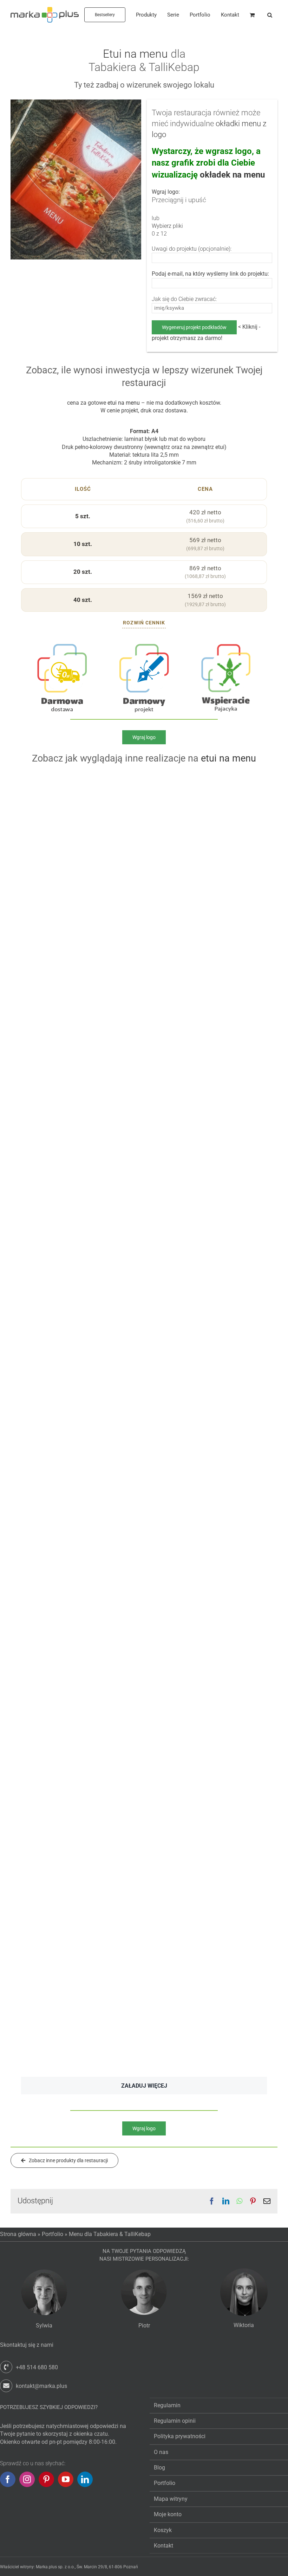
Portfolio (53, 2234)
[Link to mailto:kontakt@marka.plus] (6, 2386)
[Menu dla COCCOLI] (207, 1771)
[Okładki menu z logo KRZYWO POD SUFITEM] (81, 1269)
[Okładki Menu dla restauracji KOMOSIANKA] (207, 945)
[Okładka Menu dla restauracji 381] (81, 1611)
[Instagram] (27, 2479)
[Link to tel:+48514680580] (6, 2367)
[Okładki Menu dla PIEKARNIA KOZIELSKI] (207, 778)
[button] (270, 15)
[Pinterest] (46, 2479)
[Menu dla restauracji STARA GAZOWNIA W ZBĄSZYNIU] (81, 945)
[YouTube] (66, 2479)
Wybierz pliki (167, 226)
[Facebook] (8, 2479)
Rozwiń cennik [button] (144, 623)
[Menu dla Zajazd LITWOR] (207, 1103)
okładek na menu (232, 175)
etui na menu (124, 403)
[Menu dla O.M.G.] (81, 778)
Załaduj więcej (144, 2086)
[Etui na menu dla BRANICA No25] (207, 1269)
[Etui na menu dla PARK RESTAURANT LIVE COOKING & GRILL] (207, 1611)
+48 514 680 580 (37, 2367)
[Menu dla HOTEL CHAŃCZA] (207, 1429)
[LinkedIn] (85, 2479)
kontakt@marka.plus (41, 2386)
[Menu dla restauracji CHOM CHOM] (81, 1937)
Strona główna (18, 2234)
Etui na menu (135, 54)
